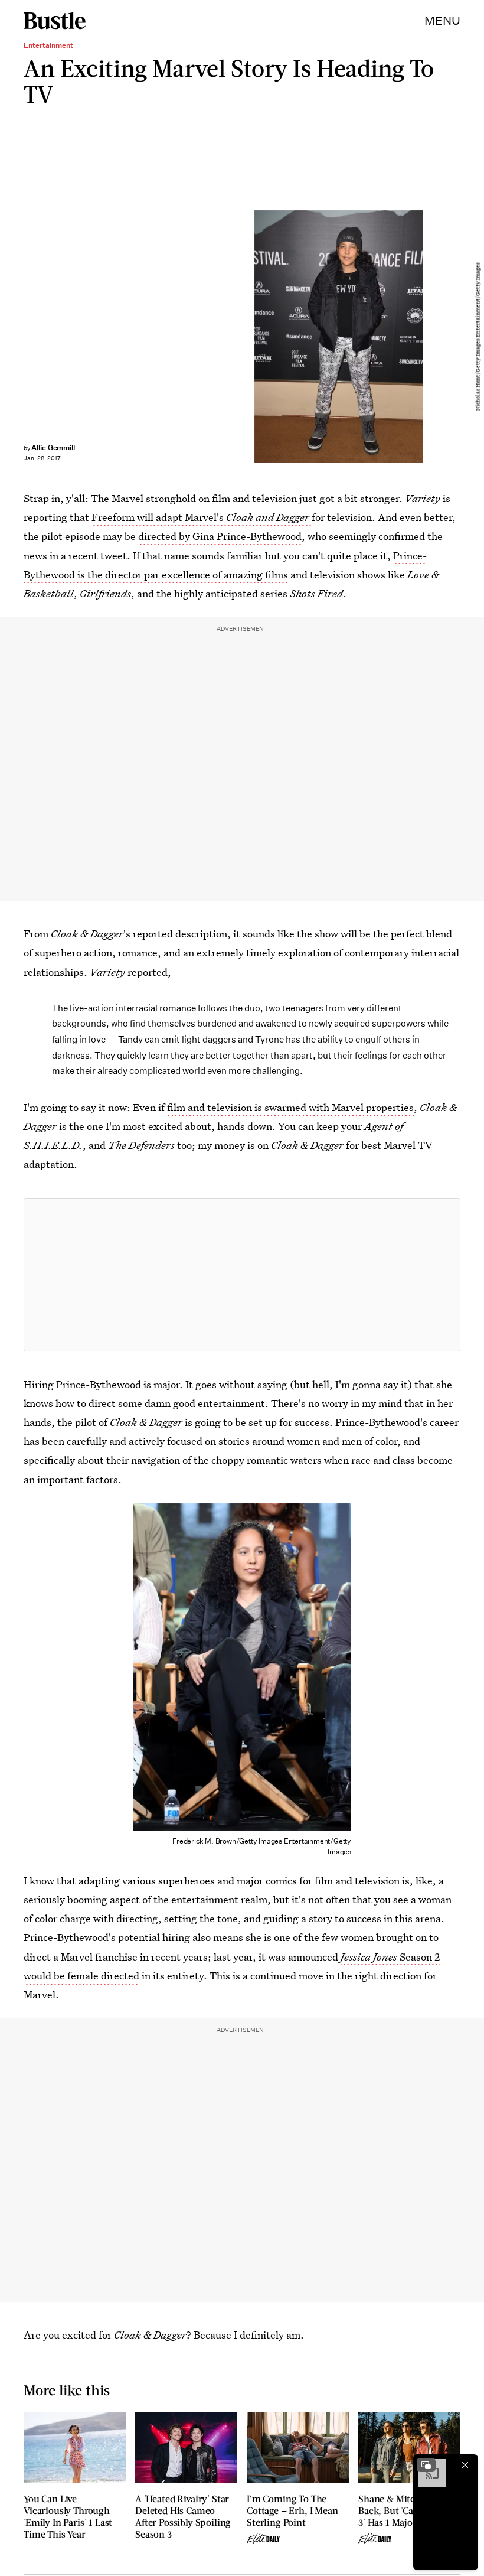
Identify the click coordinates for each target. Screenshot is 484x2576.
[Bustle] (55, 21)
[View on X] (242, 1275)
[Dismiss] (465, 2465)
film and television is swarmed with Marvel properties (290, 1107)
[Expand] (426, 2465)
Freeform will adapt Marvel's (200, 517)
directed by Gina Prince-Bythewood (220, 536)
